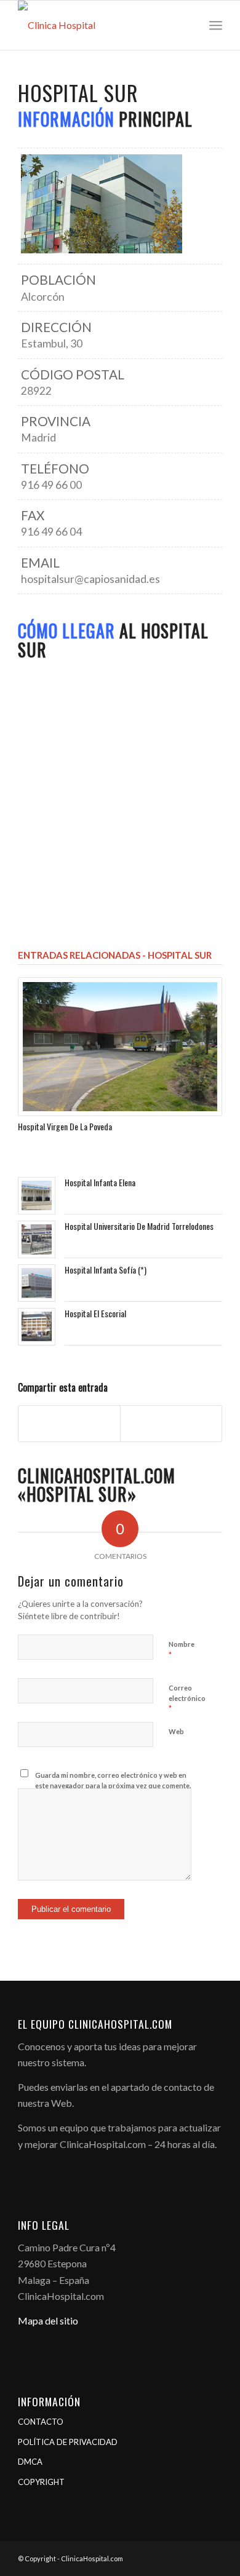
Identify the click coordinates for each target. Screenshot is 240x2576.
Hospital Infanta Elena (100, 1182)
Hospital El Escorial (95, 1313)
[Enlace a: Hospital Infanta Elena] (37, 1196)
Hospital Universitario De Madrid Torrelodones (139, 1226)
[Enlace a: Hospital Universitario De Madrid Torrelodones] (37, 1239)
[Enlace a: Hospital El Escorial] (37, 1326)
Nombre (182, 1650)
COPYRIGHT (41, 2482)
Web (176, 1731)
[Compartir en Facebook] (69, 1423)
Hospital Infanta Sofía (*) (106, 1270)
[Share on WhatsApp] (171, 1423)
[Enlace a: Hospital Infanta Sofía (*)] (37, 1283)
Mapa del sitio (48, 2320)
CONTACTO (41, 2422)
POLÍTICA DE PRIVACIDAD (68, 2442)
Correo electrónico (187, 1698)
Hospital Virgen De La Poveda (65, 1126)
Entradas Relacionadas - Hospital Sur (115, 955)
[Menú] (216, 25)
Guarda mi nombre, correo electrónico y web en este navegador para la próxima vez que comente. (113, 1780)
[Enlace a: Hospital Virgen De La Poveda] (120, 1047)
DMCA (30, 2462)
